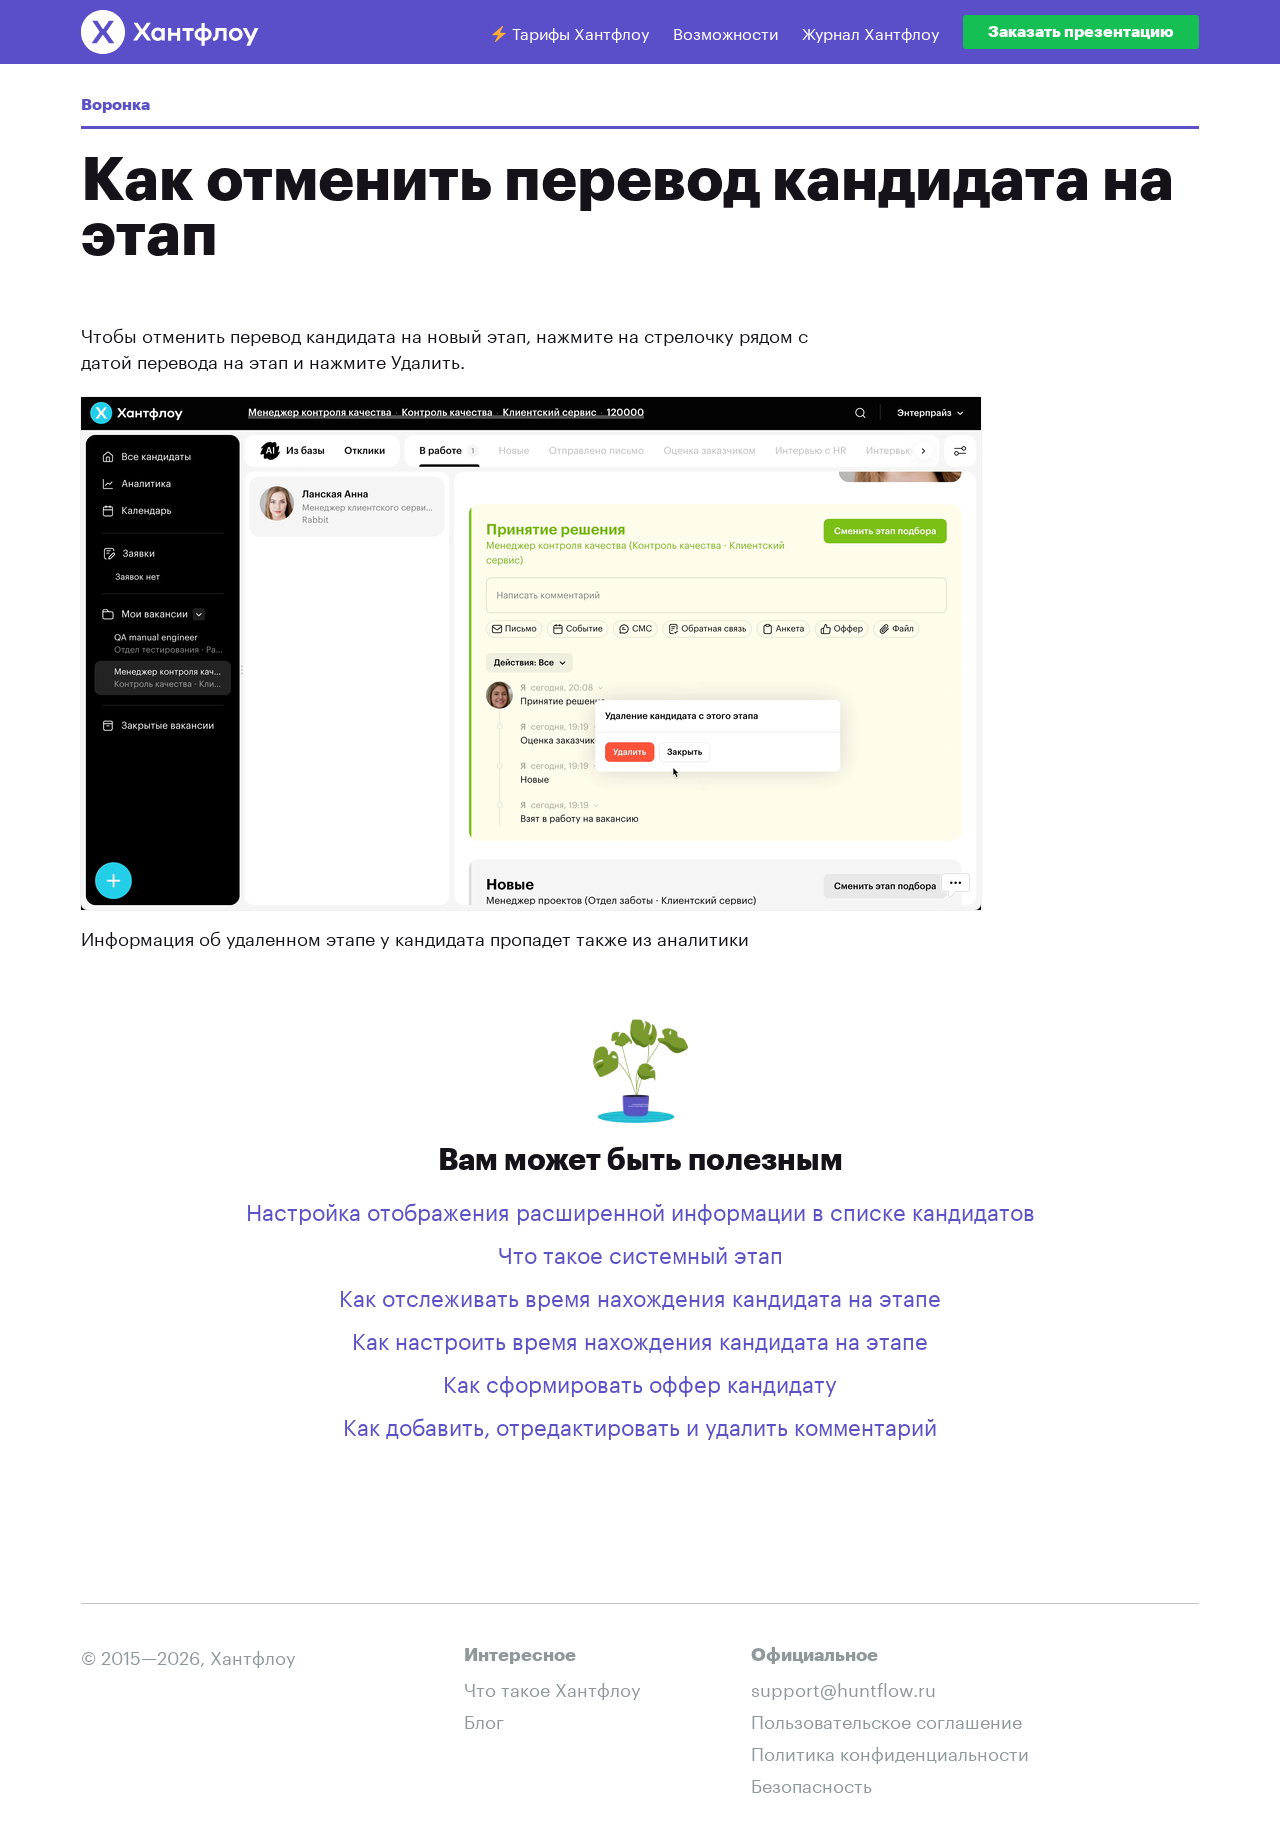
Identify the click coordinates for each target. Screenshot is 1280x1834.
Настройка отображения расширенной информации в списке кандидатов (640, 1209)
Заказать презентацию (1081, 32)
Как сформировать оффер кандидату (640, 1381)
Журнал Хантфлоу (870, 31)
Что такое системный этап (640, 1252)
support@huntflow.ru (843, 1687)
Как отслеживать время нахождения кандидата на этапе (640, 1295)
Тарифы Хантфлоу (578, 31)
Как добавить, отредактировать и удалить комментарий (640, 1424)
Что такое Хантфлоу (552, 1687)
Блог (484, 1719)
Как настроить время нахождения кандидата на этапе (640, 1338)
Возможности (725, 31)
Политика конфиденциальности (890, 1751)
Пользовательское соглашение (886, 1719)
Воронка (115, 105)
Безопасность (811, 1783)
